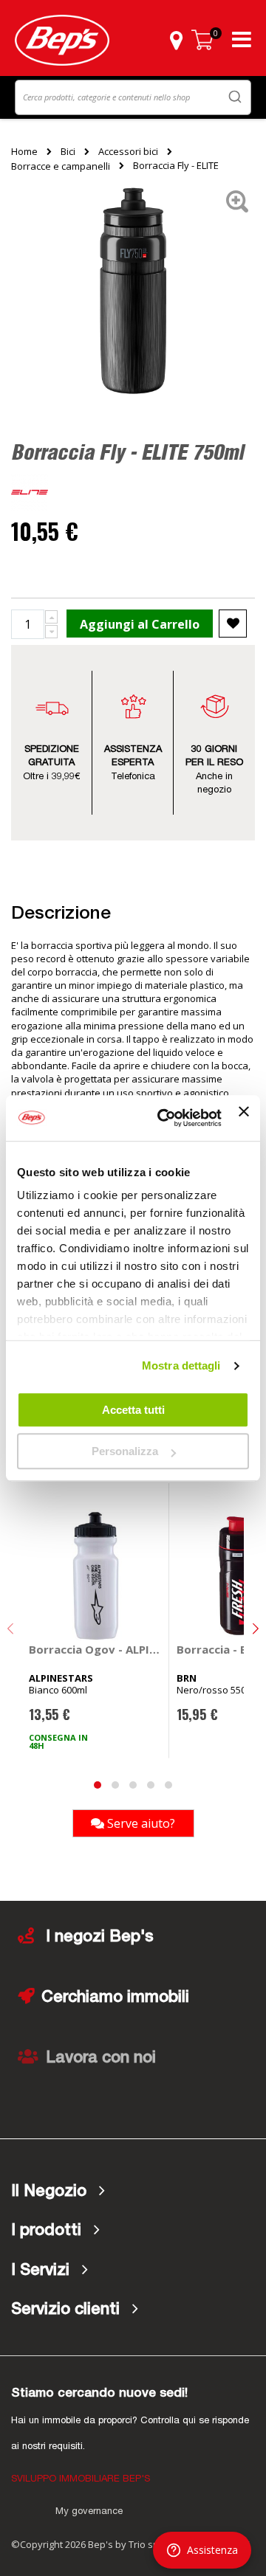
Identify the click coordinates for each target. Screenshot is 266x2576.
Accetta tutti (133, 1410)
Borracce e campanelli (61, 166)
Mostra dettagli (181, 1365)
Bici (68, 151)
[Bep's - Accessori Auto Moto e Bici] (62, 40)
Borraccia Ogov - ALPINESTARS (96, 1649)
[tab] (133, 2192)
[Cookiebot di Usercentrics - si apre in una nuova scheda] (164, 1118)
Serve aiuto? (140, 1823)
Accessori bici (128, 151)
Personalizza (125, 1451)
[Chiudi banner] (244, 1118)
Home (24, 151)
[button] (176, 40)
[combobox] (133, 97)
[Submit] (235, 96)
